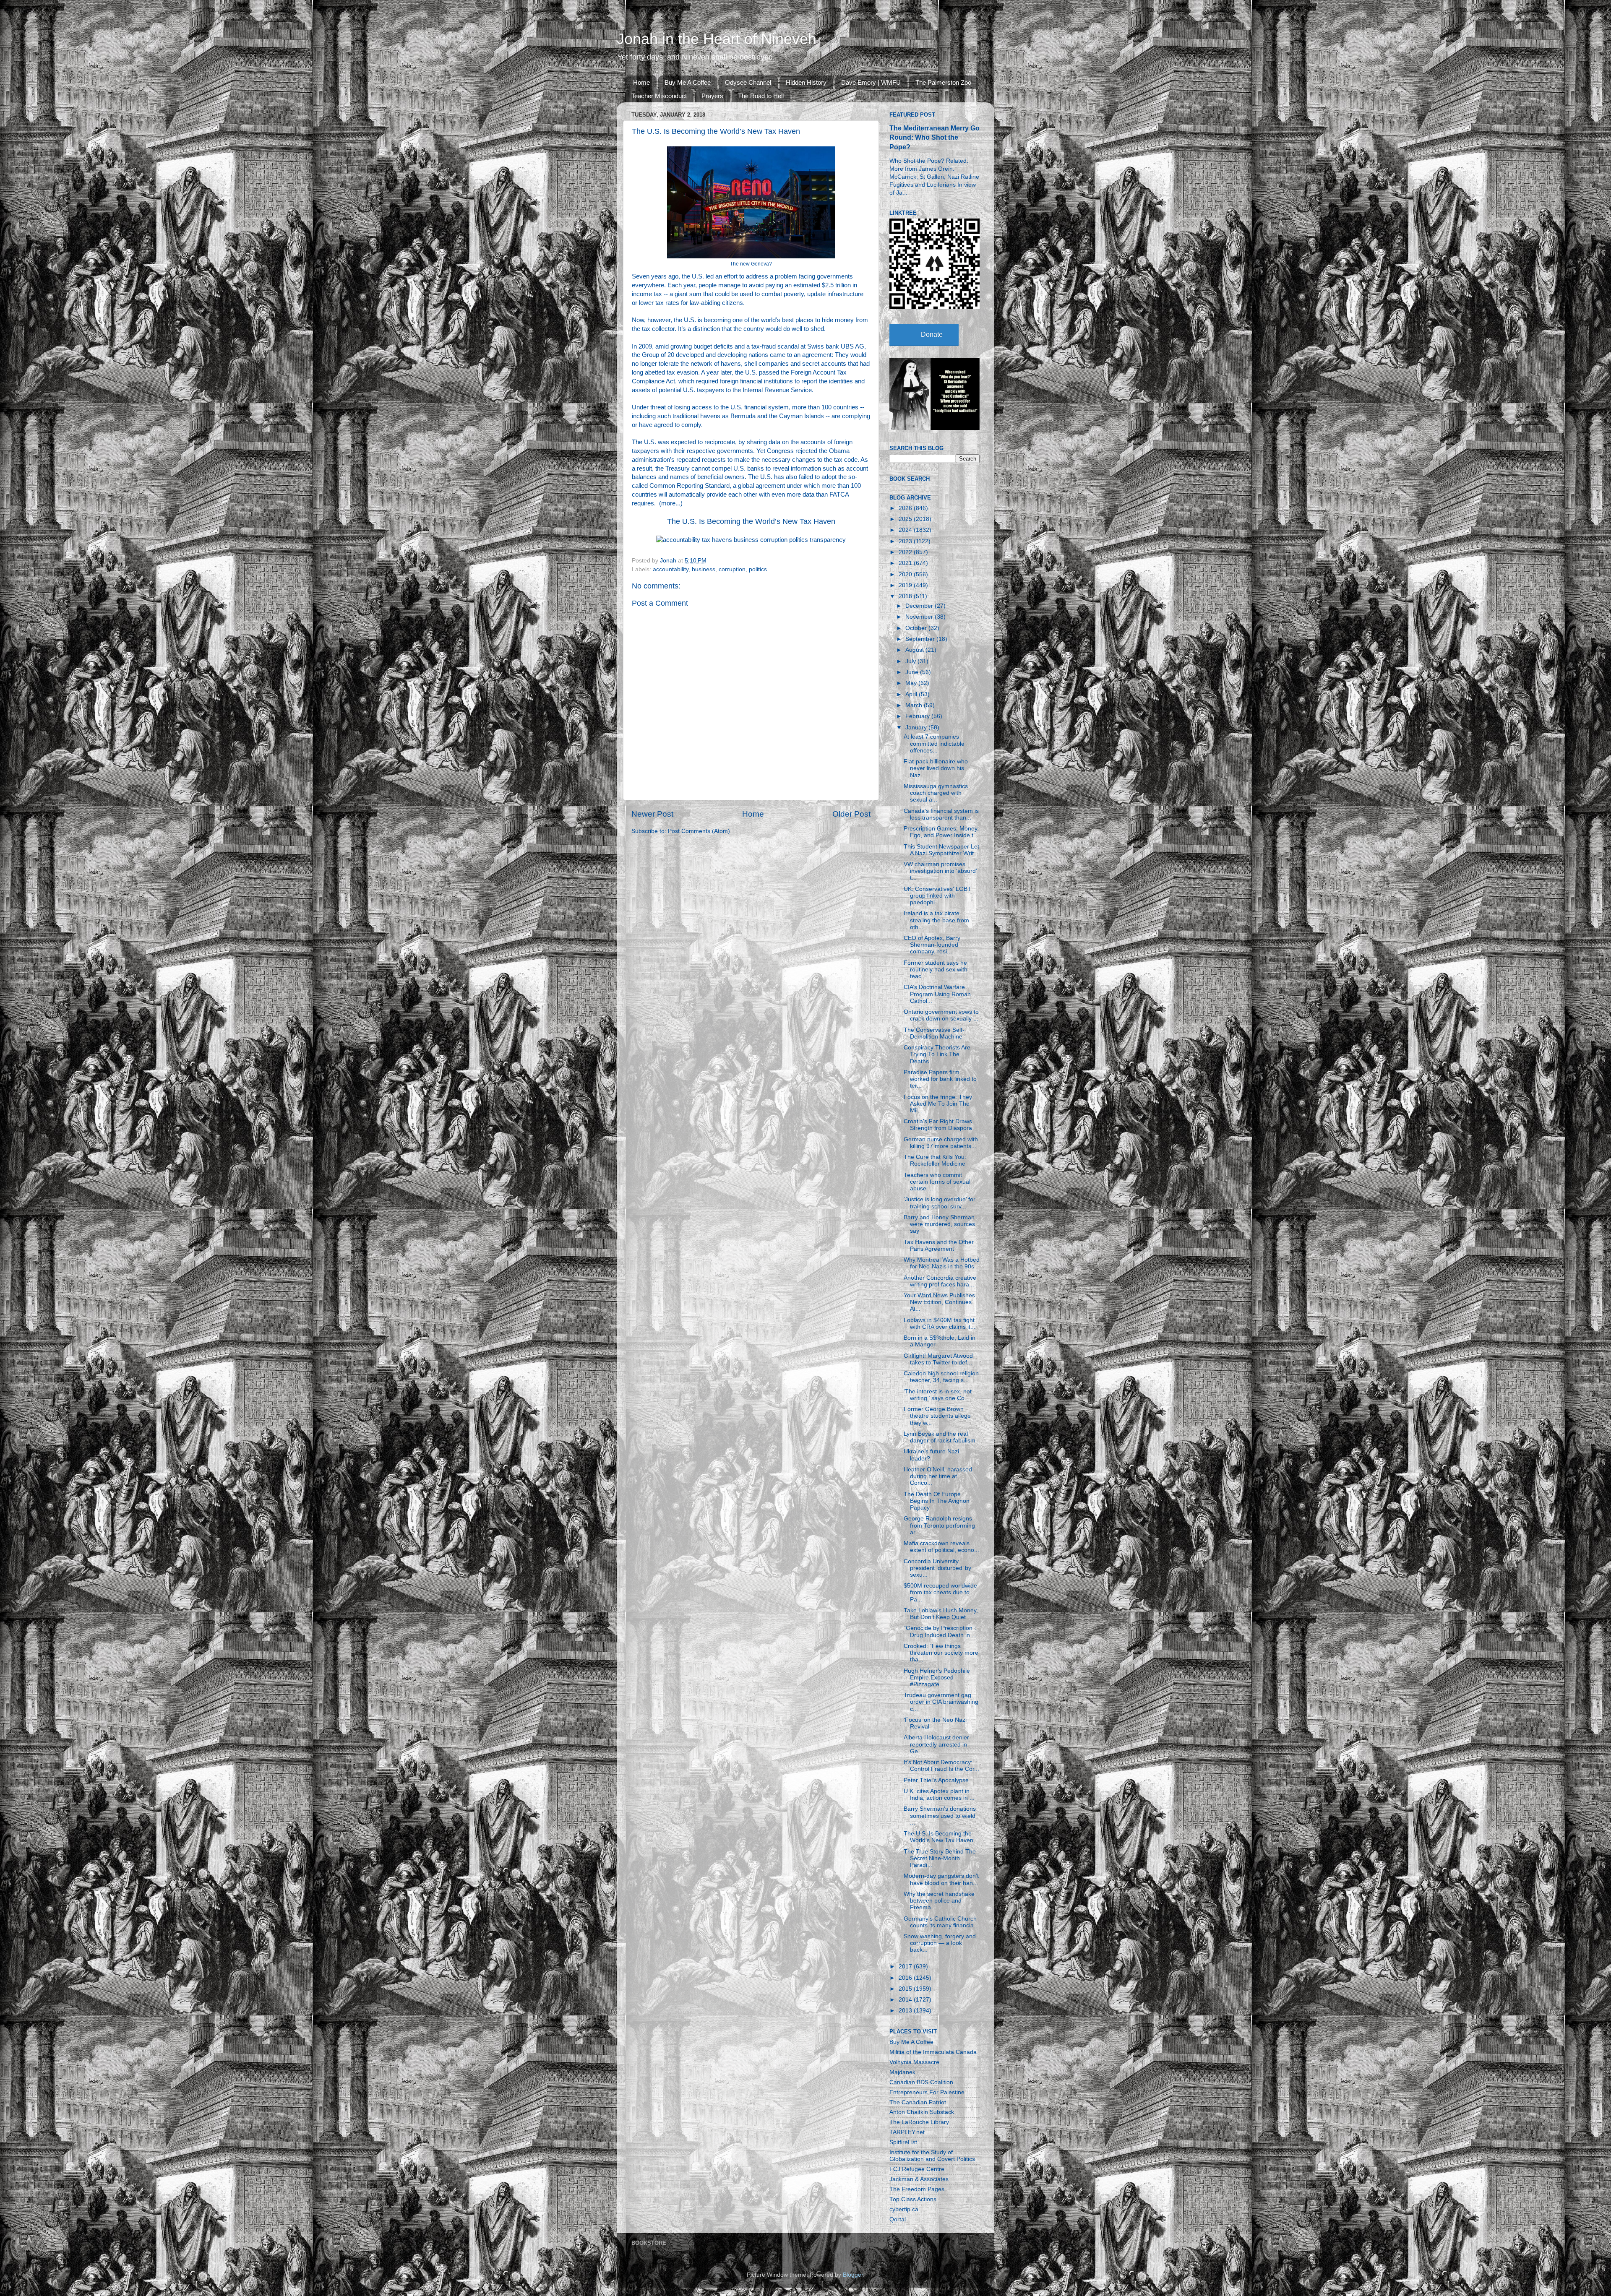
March (915, 705)
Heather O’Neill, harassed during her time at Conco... (938, 1476)
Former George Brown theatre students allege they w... (937, 1416)
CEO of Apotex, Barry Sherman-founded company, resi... (932, 945)
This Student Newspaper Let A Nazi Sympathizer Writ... (941, 850)
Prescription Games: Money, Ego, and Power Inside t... (941, 832)
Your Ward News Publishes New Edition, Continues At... (939, 1302)
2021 (906, 563)
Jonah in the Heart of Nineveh (717, 39)
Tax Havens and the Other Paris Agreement (939, 1246)
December (920, 606)
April (912, 694)
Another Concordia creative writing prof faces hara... (940, 1281)
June (913, 672)
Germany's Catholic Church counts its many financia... (941, 1922)
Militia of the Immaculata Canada (933, 2052)
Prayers (712, 96)
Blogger (853, 2275)
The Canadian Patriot (918, 2102)
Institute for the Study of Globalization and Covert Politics (932, 2156)
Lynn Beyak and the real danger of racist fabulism (940, 1437)
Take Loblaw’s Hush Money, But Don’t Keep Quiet (941, 1614)
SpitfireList (903, 2142)
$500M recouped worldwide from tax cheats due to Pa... (940, 1592)
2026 (906, 508)
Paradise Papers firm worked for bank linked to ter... (940, 1079)
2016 (906, 1978)
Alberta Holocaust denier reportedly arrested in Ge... (936, 1744)
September (921, 639)
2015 (906, 1989)
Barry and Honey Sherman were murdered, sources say (939, 1224)
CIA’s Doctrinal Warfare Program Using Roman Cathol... (937, 994)
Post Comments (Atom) (699, 831)
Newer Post (652, 814)
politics (758, 569)
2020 (906, 574)
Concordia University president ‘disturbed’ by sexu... (937, 1568)
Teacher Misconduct (659, 96)
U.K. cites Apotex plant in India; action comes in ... (939, 1795)
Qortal (898, 2219)
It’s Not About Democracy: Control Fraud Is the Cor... (941, 1766)
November (920, 617)
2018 (906, 596)
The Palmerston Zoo (943, 82)
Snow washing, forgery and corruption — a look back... (940, 1943)
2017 (906, 1967)
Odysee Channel (748, 82)
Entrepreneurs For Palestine (927, 2092)
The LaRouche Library (919, 2122)
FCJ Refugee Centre (917, 2169)
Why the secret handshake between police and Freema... (939, 1901)
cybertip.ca (904, 2209)
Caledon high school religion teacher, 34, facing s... (941, 1377)
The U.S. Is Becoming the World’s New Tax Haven (751, 521)
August (915, 650)
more (668, 503)
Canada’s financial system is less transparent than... (941, 814)
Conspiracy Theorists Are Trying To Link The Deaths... (937, 1054)
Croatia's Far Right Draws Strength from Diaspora (938, 1125)
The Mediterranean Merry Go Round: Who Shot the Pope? (935, 137)
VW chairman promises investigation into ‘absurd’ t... (940, 871)
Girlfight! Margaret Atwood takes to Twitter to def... (938, 1359)
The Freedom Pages (917, 2189)
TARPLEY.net (907, 2132)
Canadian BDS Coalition (921, 2082)
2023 (906, 541)
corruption (732, 569)
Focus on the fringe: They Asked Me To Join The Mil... (938, 1104)
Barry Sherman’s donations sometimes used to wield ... (940, 1816)
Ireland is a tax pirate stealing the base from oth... (936, 920)
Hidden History (806, 82)
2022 (906, 552)
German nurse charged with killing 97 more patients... (941, 1143)
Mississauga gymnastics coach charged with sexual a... (936, 793)
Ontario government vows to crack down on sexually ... (941, 1015)
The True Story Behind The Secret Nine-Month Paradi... (940, 1858)
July (911, 661)
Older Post (851, 814)
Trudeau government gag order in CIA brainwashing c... (941, 1702)
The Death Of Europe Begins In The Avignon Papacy (937, 1501)
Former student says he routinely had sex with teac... (936, 970)
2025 (906, 519)
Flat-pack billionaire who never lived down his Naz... (936, 768)
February (918, 716)
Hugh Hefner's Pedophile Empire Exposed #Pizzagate (937, 1678)
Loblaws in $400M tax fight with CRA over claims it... (940, 1324)
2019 (906, 585)
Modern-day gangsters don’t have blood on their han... (941, 1879)
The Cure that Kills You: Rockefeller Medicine (935, 1160)
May (912, 683)
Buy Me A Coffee (688, 82)
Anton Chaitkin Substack (922, 2112)
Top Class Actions (913, 2199)
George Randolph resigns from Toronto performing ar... (939, 1525)
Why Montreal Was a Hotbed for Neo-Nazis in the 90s (942, 1263)
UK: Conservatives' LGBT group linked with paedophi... (937, 896)
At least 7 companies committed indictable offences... (934, 743)
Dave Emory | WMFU (871, 82)
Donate (932, 335)
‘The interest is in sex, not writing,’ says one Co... (938, 1395)
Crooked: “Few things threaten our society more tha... (941, 1653)
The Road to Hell (761, 96)
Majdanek (902, 2072)
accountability (671, 569)
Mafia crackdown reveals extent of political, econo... (941, 1547)
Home (641, 82)
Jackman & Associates (919, 2179)
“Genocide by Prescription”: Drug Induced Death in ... (940, 1631)
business (704, 569)
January (917, 728)
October (917, 628)
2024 (906, 530)
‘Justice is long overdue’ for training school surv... (940, 1203)
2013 (906, 2011)
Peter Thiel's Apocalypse (936, 1780)
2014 (906, 2000)
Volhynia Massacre (914, 2062)
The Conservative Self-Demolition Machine (934, 1033)
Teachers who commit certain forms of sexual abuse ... (937, 1182)
